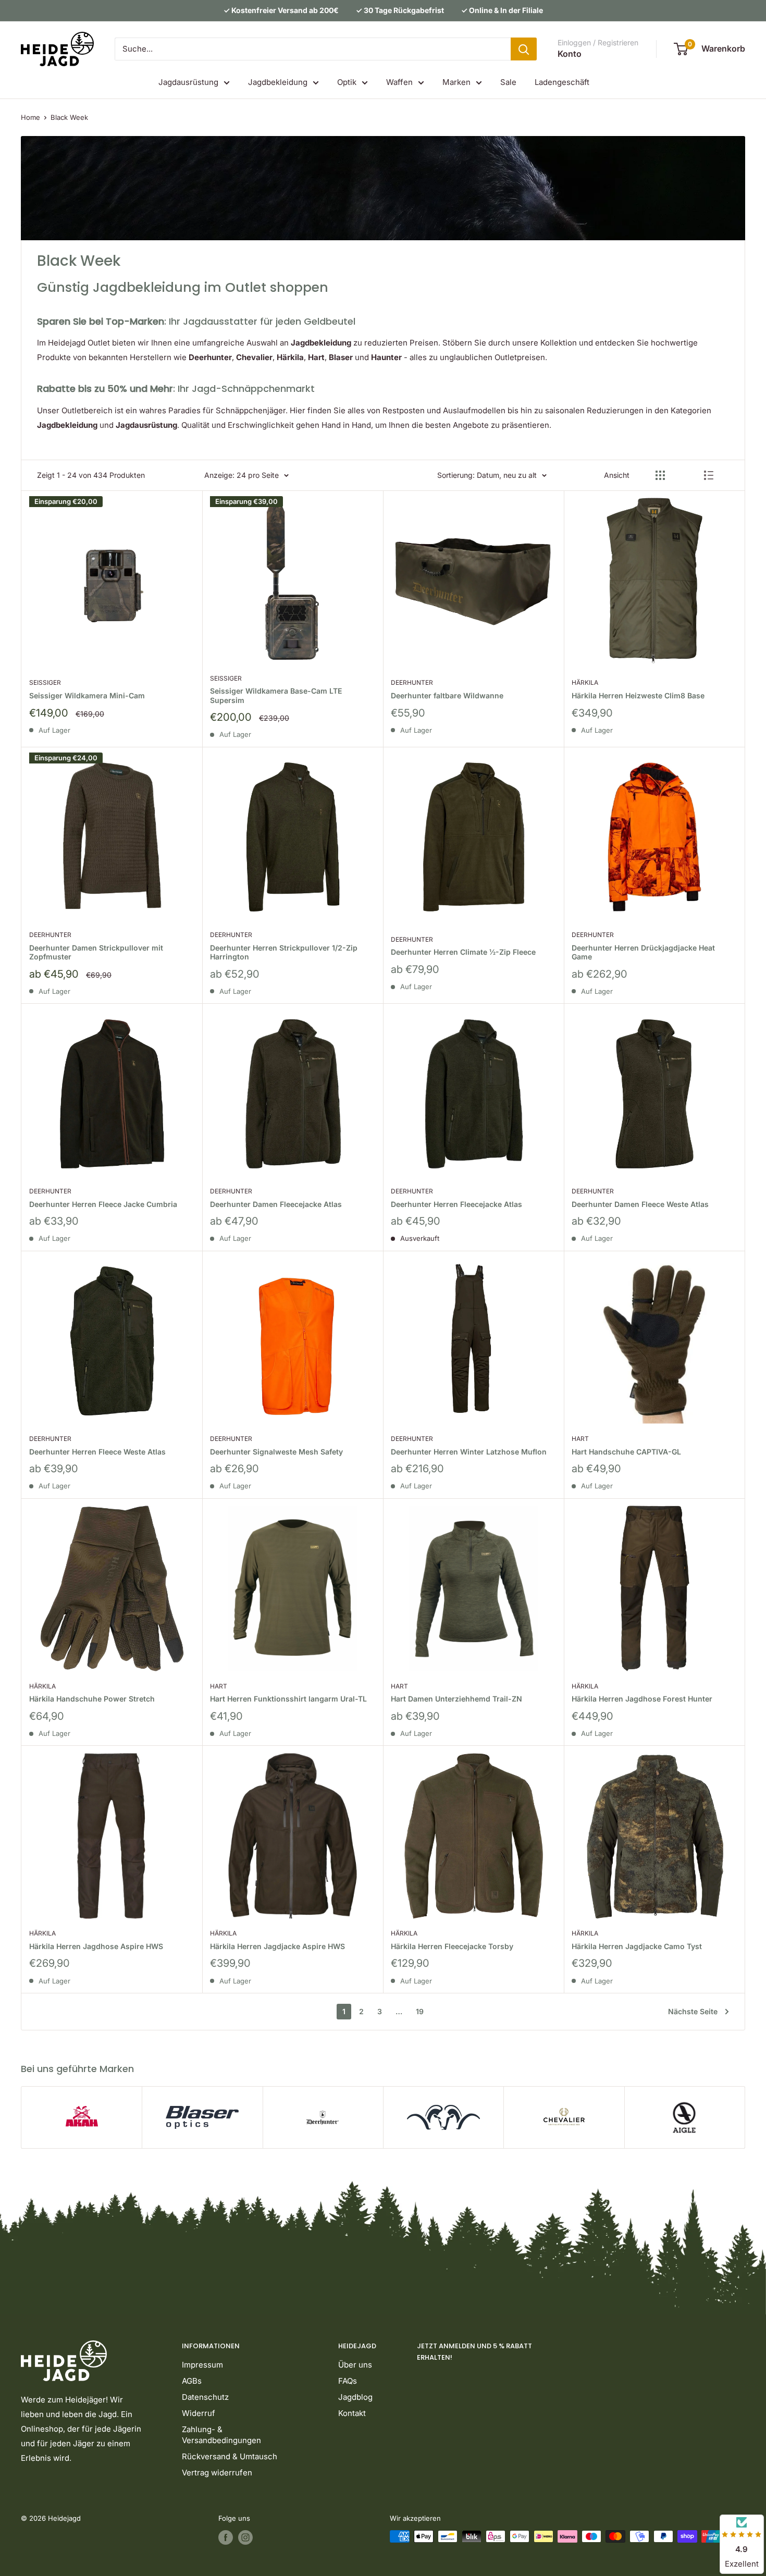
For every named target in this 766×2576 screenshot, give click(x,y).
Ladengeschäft (562, 82)
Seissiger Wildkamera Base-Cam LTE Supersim (276, 695)
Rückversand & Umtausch (230, 2456)
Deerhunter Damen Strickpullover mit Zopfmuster (96, 952)
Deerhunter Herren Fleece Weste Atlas (97, 1452)
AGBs (192, 2381)
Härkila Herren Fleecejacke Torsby (452, 1946)
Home (30, 117)
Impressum (202, 2365)
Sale (508, 82)
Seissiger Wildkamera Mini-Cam (87, 695)
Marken (456, 82)
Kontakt (352, 2413)
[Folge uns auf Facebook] (226, 2537)
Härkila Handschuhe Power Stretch (92, 1699)
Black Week (69, 117)
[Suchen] (524, 49)
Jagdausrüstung (188, 82)
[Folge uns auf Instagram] (245, 2537)
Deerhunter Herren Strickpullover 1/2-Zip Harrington (284, 952)
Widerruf (199, 2413)
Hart (580, 1439)
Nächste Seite (693, 2011)
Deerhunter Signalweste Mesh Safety (276, 1452)
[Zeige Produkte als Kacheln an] (660, 475)
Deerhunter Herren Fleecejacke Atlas (456, 1204)
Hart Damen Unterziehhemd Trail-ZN (456, 1699)
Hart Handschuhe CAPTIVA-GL (626, 1452)
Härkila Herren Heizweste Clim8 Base (638, 695)
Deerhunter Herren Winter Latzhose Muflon (469, 1452)
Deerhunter (412, 682)
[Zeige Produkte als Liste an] (709, 475)
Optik (347, 82)
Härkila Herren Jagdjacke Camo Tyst (637, 1946)
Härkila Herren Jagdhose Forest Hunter (642, 1699)
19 (420, 2011)
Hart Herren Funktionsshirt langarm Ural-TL (288, 1699)
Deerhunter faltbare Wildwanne (447, 695)
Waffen (399, 82)
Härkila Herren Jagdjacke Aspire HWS (277, 1946)
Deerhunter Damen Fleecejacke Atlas (276, 1204)
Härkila (585, 682)
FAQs (348, 2381)
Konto (570, 54)
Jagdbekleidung (278, 82)
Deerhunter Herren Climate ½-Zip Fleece (463, 952)
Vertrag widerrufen (217, 2473)
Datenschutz (205, 2397)
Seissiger (45, 682)
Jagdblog (355, 2397)
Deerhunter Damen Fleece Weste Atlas (640, 1204)
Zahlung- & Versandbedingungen (221, 2435)
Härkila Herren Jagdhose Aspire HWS (96, 1946)
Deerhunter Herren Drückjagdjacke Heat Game (643, 952)
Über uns (355, 2365)
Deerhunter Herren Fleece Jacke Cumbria (103, 1204)
